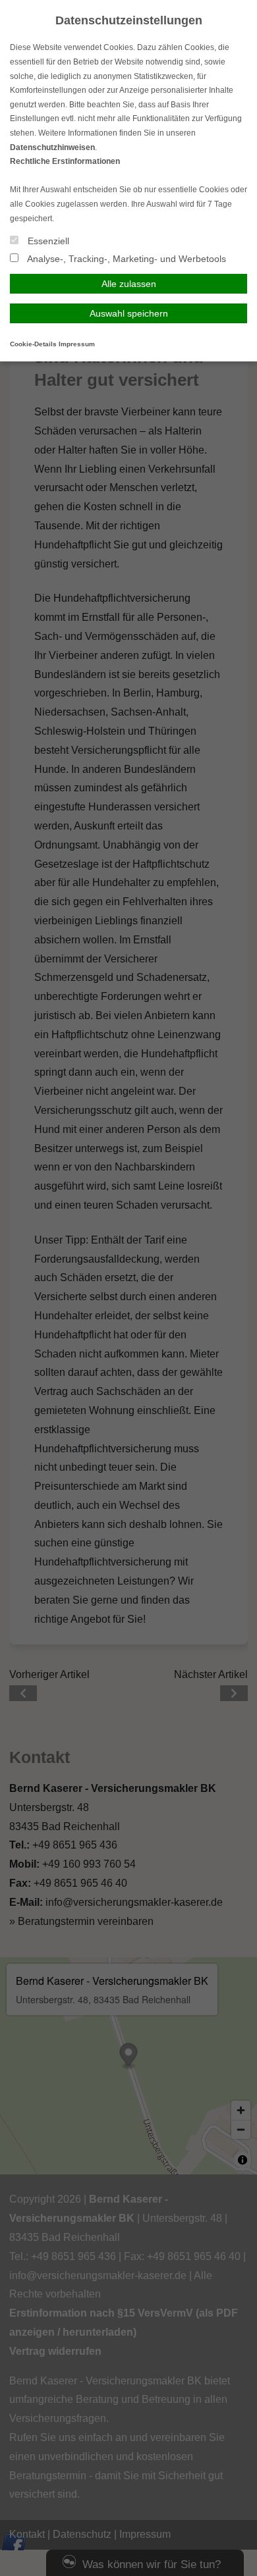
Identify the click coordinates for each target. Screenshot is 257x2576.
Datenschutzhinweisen (52, 147)
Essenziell (47, 241)
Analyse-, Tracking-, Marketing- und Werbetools (126, 259)
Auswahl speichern (129, 313)
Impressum (77, 344)
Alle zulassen (129, 284)
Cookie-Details (33, 344)
